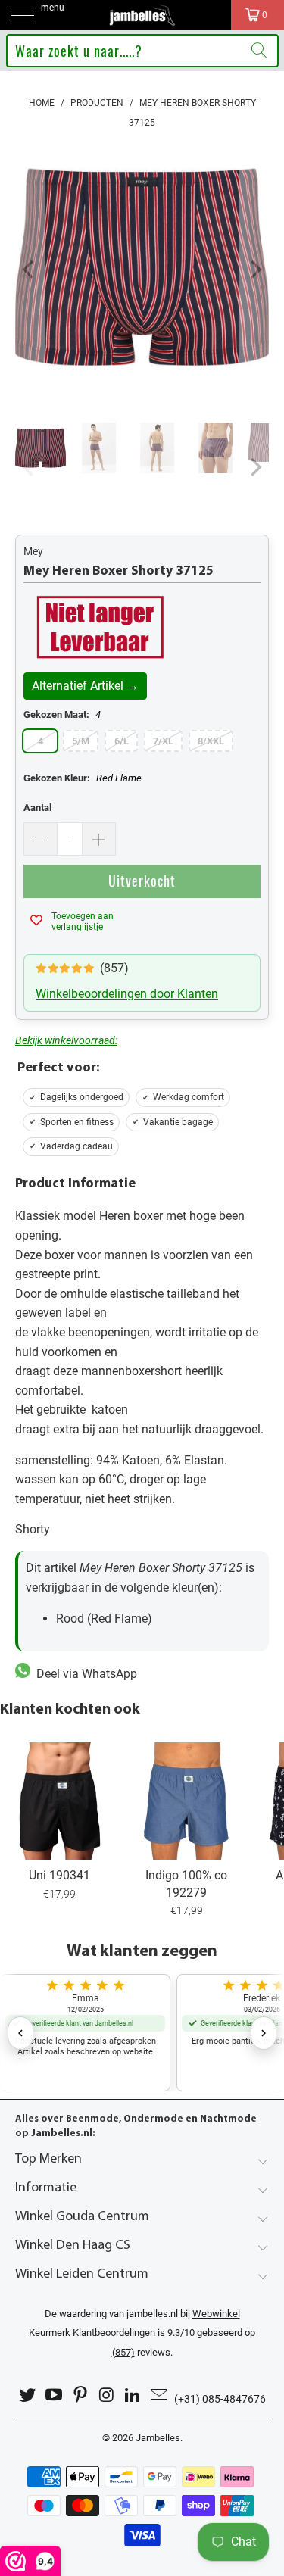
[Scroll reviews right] (264, 2033)
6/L (122, 741)
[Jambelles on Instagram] (107, 2395)
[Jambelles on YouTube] (55, 2395)
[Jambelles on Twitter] (28, 2395)
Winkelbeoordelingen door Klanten (127, 994)
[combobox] (142, 51)
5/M (81, 741)
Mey (33, 551)
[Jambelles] (142, 15)
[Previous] (30, 270)
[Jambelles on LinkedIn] (133, 2395)
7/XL (163, 741)
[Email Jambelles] (159, 2395)
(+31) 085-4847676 (220, 2399)
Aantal (37, 808)
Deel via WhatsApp (84, 1674)
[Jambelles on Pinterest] (80, 2395)
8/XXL (211, 741)
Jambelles (158, 2438)
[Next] (254, 270)
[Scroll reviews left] (20, 2033)
